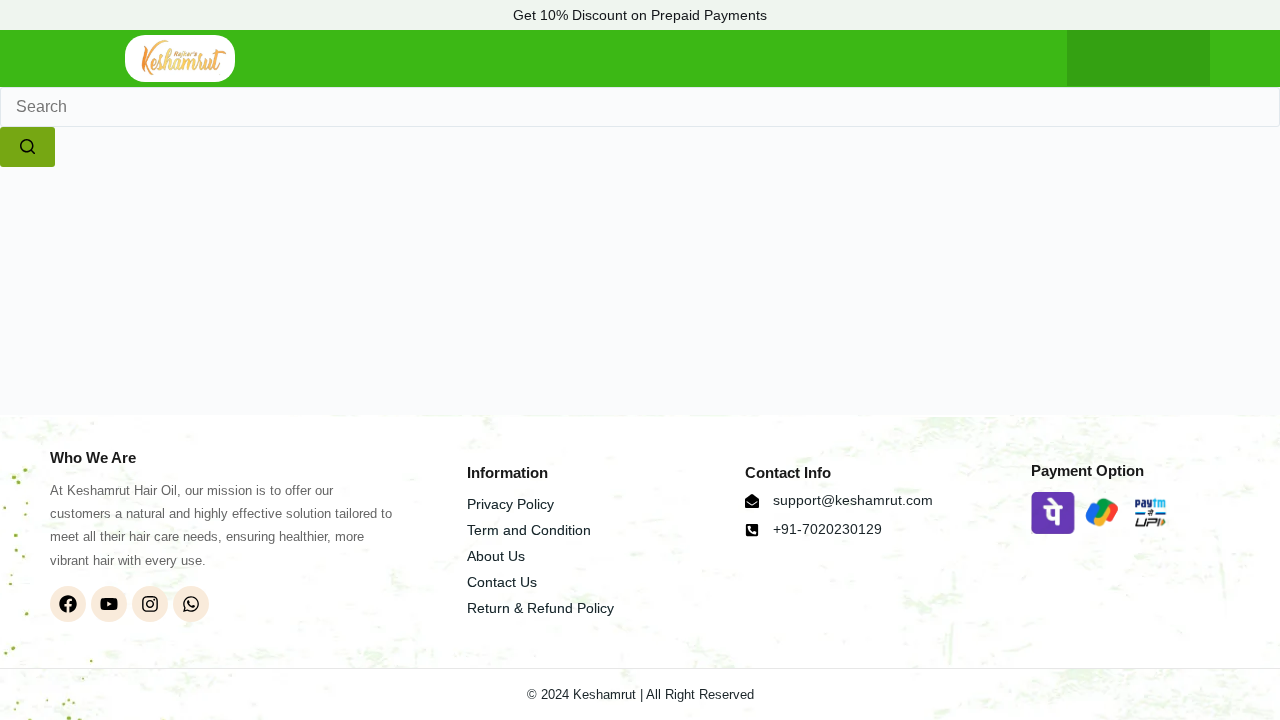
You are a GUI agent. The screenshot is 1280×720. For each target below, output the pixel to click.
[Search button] (27, 147)
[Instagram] (150, 604)
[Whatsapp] (191, 604)
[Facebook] (68, 604)
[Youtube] (109, 604)
